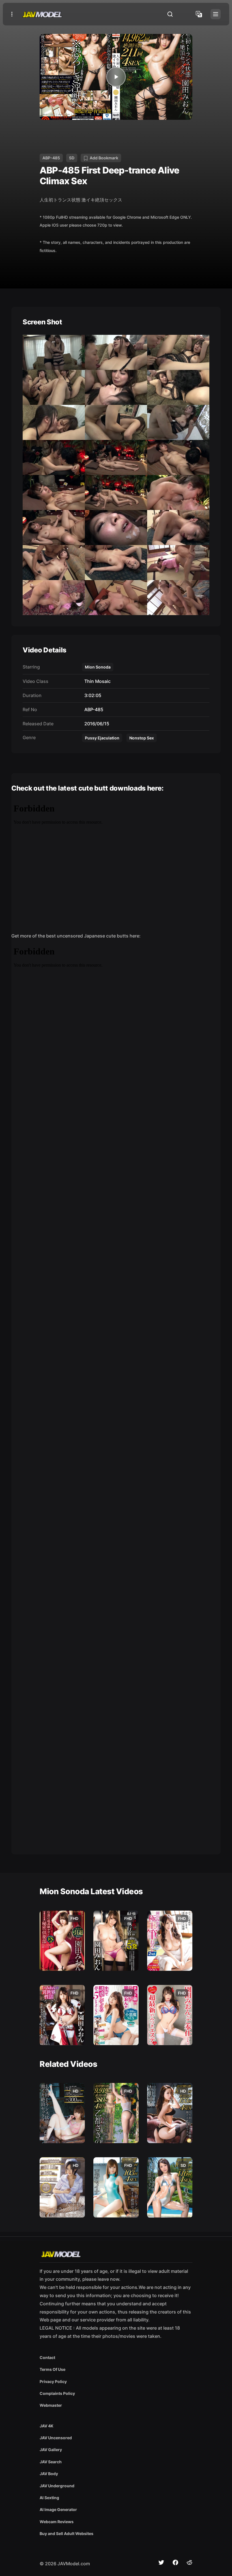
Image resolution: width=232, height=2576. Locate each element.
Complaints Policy (57, 2393)
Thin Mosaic (96, 681)
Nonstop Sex (142, 738)
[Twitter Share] (161, 2562)
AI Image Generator (58, 2509)
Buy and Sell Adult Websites (66, 2533)
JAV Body (49, 2474)
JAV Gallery (51, 2450)
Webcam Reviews (57, 2522)
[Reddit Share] (190, 2562)
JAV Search (51, 2462)
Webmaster (51, 2405)
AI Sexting (49, 2498)
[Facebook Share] (175, 2562)
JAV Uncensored (56, 2438)
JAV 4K (47, 2426)
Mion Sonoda (98, 667)
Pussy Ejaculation (102, 738)
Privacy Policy (53, 2381)
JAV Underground (57, 2486)
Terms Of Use (52, 2369)
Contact (47, 2357)
